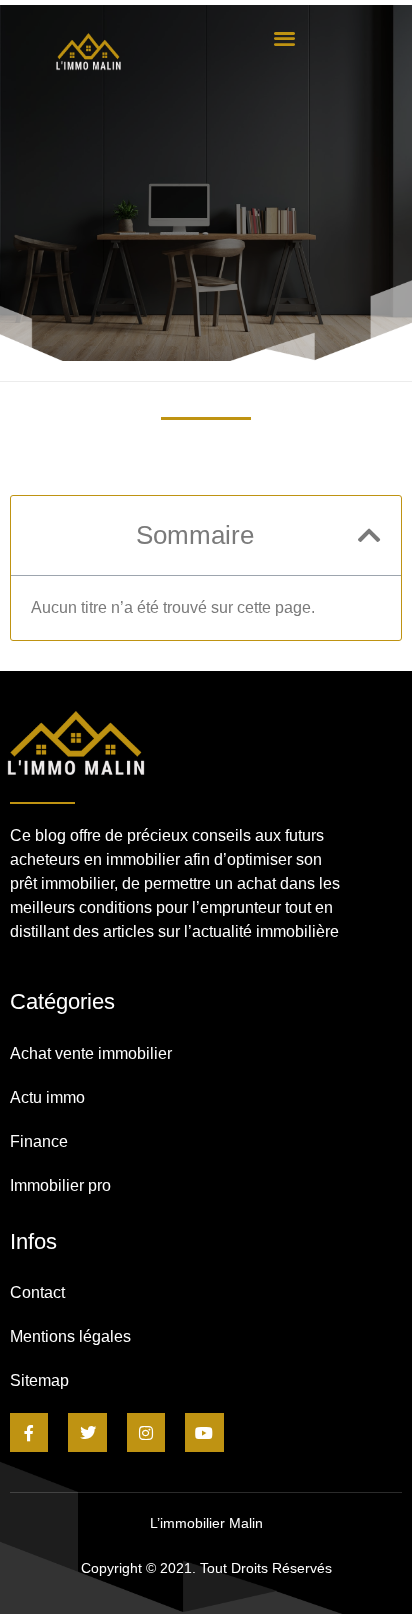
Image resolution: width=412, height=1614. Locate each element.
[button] (284, 37)
